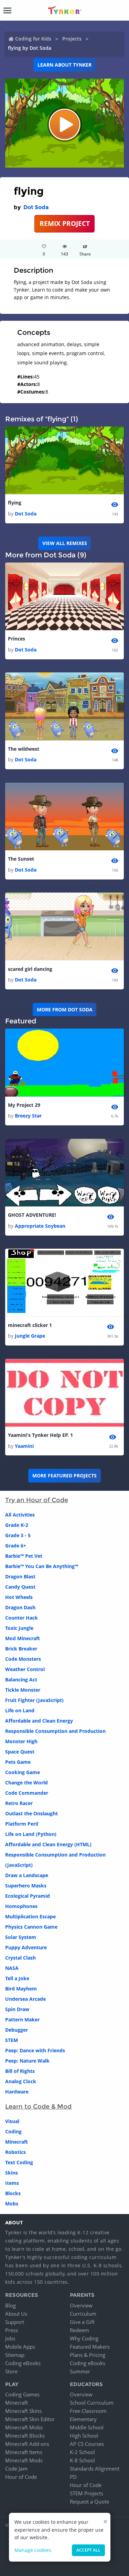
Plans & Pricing (88, 2355)
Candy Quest (20, 1587)
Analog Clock (21, 2081)
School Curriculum (92, 2403)
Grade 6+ (16, 1546)
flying (15, 503)
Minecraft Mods (24, 2460)
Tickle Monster (23, 1690)
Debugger (17, 2030)
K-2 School (82, 2452)
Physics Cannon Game (31, 1927)
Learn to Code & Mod (38, 2107)
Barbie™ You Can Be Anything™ (42, 1566)
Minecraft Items (24, 2452)
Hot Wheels (19, 1597)
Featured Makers (90, 2347)
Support (15, 2322)
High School (84, 2436)
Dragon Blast (20, 1576)
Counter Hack (21, 1618)
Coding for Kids (33, 39)
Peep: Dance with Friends (35, 2050)
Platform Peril (22, 1824)
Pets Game (18, 1762)
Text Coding (19, 2162)
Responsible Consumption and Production (55, 1731)
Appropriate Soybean (40, 1226)
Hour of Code (21, 2477)
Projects (72, 39)
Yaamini (24, 1446)
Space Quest (20, 1752)
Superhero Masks (26, 1886)
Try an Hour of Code (37, 1500)
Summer (80, 2371)
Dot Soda (36, 207)
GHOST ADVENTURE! (32, 1215)
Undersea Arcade (25, 1999)
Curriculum (83, 2314)
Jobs (10, 2338)
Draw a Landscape (27, 1875)
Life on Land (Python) (31, 1834)
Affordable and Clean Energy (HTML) (48, 1844)
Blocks (13, 2193)
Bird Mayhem (21, 1989)
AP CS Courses (87, 2444)
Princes (17, 639)
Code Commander (27, 1793)
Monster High (21, 1741)
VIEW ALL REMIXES (65, 543)
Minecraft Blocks (25, 2436)
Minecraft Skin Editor (30, 2419)
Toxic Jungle (19, 1628)
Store (11, 2371)
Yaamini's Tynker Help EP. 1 (40, 1435)
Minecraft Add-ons (27, 2444)
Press (12, 2330)
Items (12, 2183)
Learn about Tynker (64, 65)
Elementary (83, 2419)
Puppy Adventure (26, 1947)
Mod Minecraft (23, 1638)
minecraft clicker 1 (30, 1325)
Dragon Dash (20, 1607)
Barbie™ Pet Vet (24, 1556)
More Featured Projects (64, 1476)
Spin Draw (17, 2009)
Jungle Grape (30, 1336)
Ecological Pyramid (28, 1896)
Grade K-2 (17, 1525)
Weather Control (25, 1669)
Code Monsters (23, 1659)
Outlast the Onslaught (31, 1813)
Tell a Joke (17, 1978)
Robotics (15, 2152)
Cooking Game (23, 1772)
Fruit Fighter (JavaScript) (34, 1700)
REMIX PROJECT (65, 223)
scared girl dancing (30, 969)
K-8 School (82, 2460)
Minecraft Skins (23, 2411)
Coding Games (22, 2394)
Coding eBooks (23, 2363)
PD (73, 2477)
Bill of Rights (20, 2071)
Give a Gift (82, 2322)
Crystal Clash (20, 1958)
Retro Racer (19, 1803)
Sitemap (15, 2355)
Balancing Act (21, 1679)
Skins (12, 2173)
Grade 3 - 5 (18, 1535)
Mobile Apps (20, 2347)
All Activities (20, 1515)
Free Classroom (88, 2411)
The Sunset (21, 859)
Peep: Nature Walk (27, 2061)
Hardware (17, 2092)
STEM (12, 2040)
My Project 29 (24, 1105)
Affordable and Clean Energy (39, 1721)
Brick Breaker (21, 1649)
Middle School (87, 2427)
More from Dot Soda (65, 1009)
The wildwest (24, 749)
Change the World (26, 1783)
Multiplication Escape (30, 1916)
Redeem (79, 2330)
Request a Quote (89, 2501)
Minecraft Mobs (24, 2427)
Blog (10, 2305)
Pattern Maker (22, 2019)
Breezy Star (28, 1116)
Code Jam (16, 2469)
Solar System (21, 1937)
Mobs (12, 2204)
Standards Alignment (95, 2469)
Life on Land (20, 1710)
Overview (81, 2305)
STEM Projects (87, 2493)
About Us (16, 2314)
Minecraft (17, 2142)
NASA (12, 1968)
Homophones (21, 1906)
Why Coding (84, 2338)
